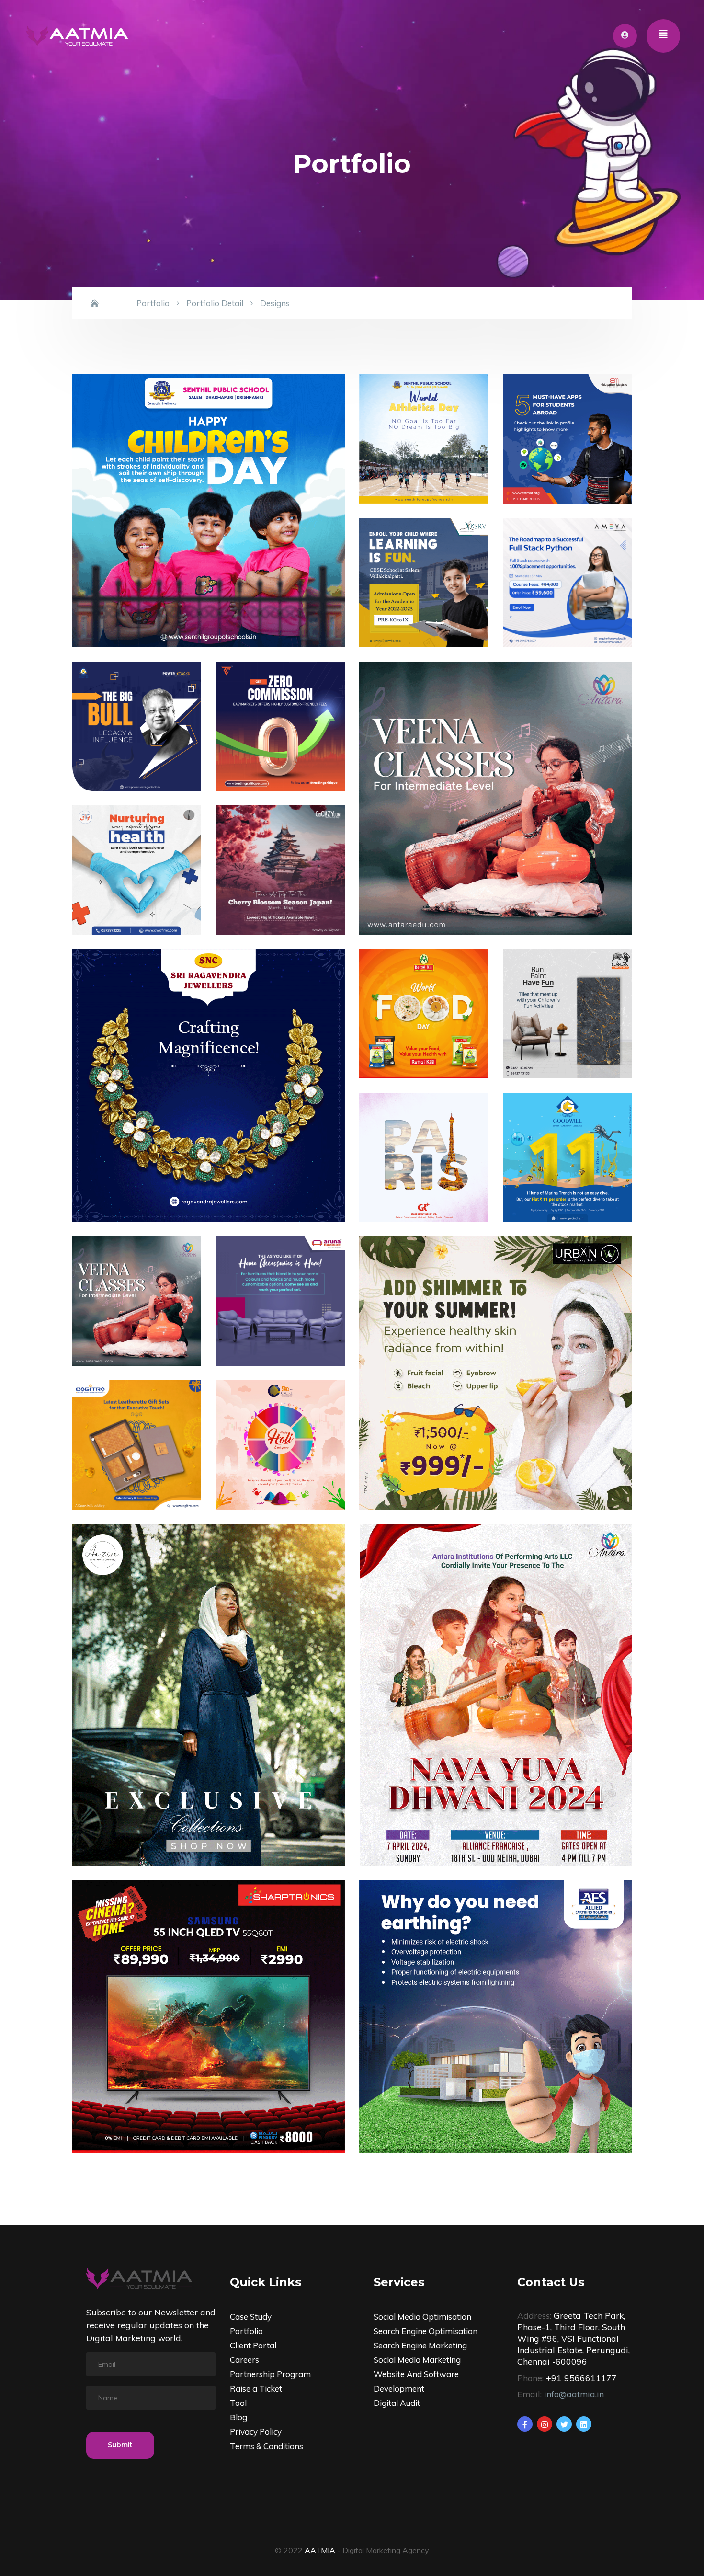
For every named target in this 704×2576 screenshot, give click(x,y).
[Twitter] (564, 2424)
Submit (120, 2445)
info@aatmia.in (574, 2394)
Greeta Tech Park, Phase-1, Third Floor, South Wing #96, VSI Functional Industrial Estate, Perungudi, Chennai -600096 (573, 2338)
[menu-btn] (663, 36)
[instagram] (545, 2424)
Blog (238, 2417)
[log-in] (625, 36)
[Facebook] (525, 2424)
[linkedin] (584, 2424)
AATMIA (320, 2550)
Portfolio (153, 303)
